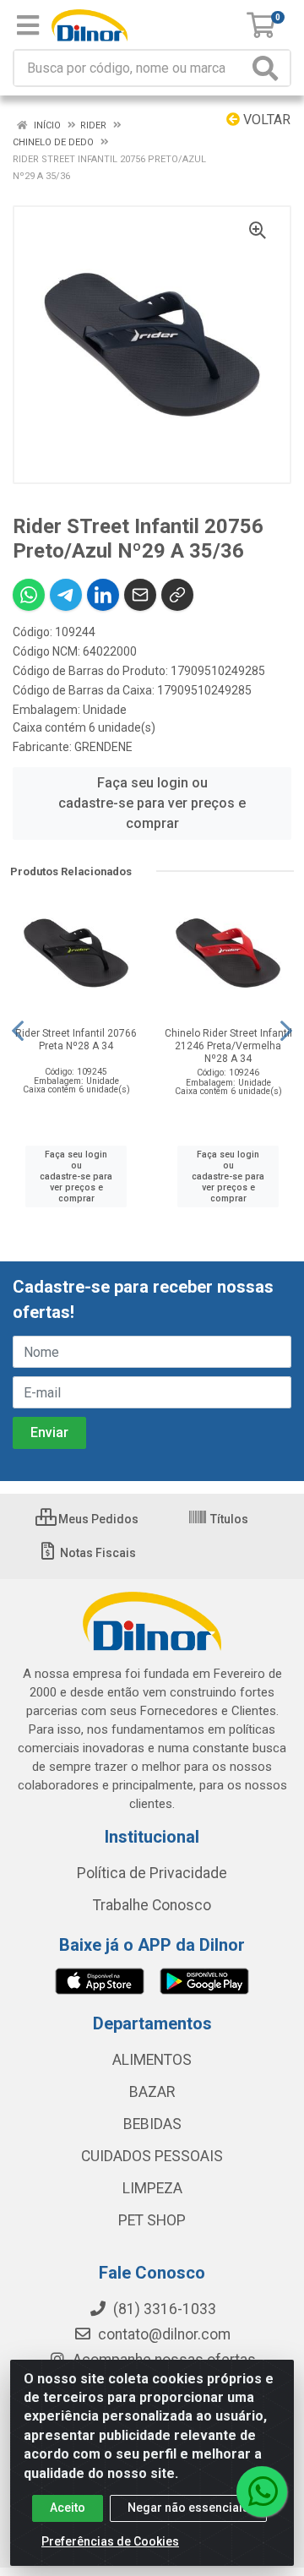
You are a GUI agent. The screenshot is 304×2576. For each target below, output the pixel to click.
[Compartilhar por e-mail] (140, 595)
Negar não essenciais (188, 2508)
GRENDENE (103, 747)
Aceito (68, 2508)
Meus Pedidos (97, 1519)
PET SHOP (152, 2220)
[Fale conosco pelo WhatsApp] (262, 2492)
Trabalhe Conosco (152, 1905)
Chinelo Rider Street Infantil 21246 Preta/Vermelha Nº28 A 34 (228, 1046)
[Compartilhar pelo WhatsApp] (29, 595)
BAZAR (152, 2092)
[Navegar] (18, 1031)
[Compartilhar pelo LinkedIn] (103, 595)
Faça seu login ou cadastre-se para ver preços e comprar (152, 803)
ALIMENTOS (152, 2060)
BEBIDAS (152, 2124)
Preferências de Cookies (110, 2541)
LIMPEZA (152, 2188)
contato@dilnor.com (164, 2334)
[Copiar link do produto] (177, 595)
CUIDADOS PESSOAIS (152, 2156)
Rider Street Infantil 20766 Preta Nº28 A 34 (76, 1040)
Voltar (265, 120)
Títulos (228, 1519)
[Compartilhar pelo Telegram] (66, 595)
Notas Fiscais (97, 1553)
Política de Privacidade (152, 1873)
